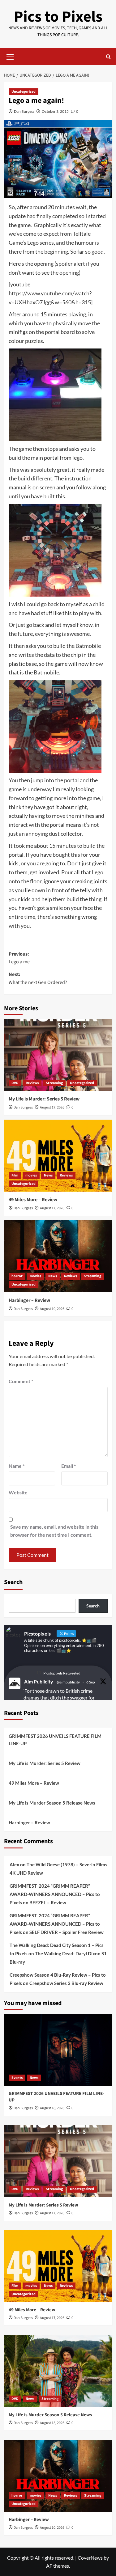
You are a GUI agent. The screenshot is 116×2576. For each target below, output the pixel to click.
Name (17, 1466)
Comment (21, 1381)
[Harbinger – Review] (58, 1256)
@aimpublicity (68, 1682)
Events (17, 2078)
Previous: (19, 958)
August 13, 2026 (52, 2423)
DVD (15, 1083)
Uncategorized (24, 92)
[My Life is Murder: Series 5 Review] (58, 1055)
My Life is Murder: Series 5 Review (44, 1099)
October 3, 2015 (55, 111)
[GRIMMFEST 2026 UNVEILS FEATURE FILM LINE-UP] (58, 2050)
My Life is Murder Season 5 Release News (52, 1803)
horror (17, 1276)
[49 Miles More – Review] (58, 1156)
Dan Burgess (24, 111)
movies (31, 1175)
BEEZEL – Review (48, 1902)
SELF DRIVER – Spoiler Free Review (67, 1932)
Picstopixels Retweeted (62, 1673)
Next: (38, 978)
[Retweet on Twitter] (39, 1673)
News (48, 1175)
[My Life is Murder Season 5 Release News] (58, 2371)
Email (69, 1466)
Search (13, 1582)
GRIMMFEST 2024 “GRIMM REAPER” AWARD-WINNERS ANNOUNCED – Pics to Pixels (55, 1894)
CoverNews (90, 2558)
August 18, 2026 (52, 2108)
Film (15, 1175)
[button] (10, 56)
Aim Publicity (39, 1681)
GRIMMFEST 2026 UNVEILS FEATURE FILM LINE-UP (55, 1740)
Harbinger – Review (29, 1300)
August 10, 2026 (52, 1309)
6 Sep (91, 1682)
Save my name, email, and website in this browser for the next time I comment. (54, 1531)
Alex (14, 1864)
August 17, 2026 (52, 1107)
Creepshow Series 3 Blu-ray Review (66, 1983)
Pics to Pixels (58, 17)
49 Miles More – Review (33, 1200)
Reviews (32, 1083)
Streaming (54, 1083)
